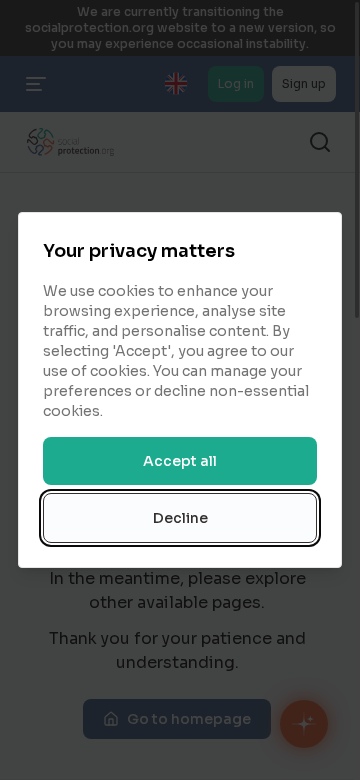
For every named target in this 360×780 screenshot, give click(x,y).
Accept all (180, 461)
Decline (180, 518)
